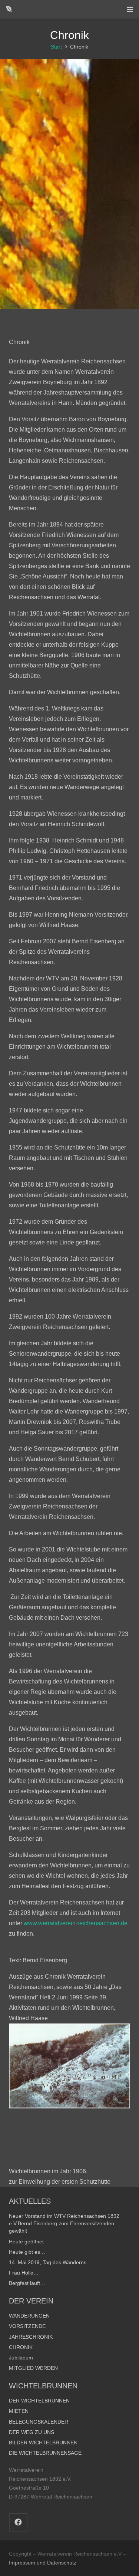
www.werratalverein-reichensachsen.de (76, 1923)
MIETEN (19, 2411)
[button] (130, 9)
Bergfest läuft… (27, 2283)
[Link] (9, 9)
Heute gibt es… (27, 2252)
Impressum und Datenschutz (43, 2563)
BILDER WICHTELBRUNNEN (43, 2443)
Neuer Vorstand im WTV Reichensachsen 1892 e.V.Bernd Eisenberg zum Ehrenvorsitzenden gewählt (64, 2223)
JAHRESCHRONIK (31, 2337)
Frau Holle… (24, 2273)
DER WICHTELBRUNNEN (39, 2401)
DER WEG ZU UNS (32, 2432)
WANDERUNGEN (29, 2316)
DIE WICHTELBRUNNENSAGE (45, 2453)
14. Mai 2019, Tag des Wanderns (48, 2262)
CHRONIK (21, 2347)
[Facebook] (18, 2522)
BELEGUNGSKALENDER (39, 2422)
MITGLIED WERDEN (33, 2368)
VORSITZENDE (27, 2326)
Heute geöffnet (26, 2242)
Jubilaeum (21, 2358)
